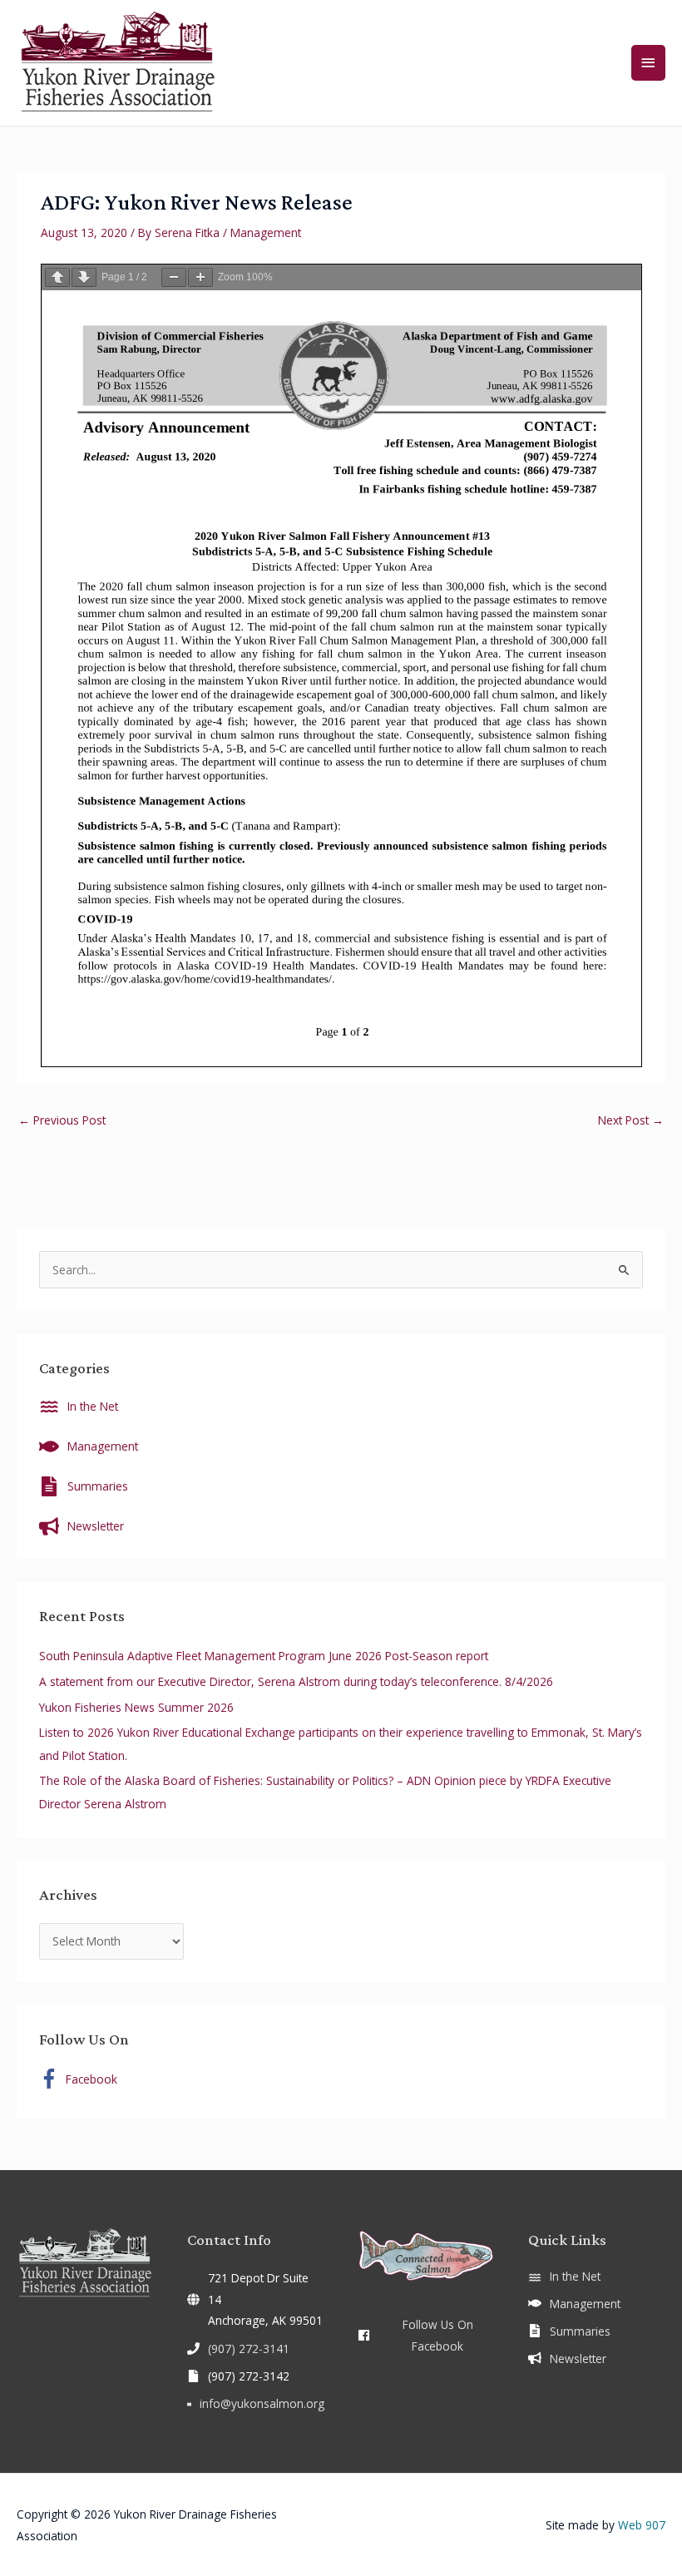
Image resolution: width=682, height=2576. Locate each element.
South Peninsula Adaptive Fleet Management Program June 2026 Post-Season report (264, 1656)
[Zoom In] (200, 277)
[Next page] (84, 277)
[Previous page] (57, 277)
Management (266, 232)
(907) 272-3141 (249, 2349)
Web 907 (642, 2525)
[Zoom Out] (174, 277)
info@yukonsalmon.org (262, 2403)
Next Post (631, 1120)
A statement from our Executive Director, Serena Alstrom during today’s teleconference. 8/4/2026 (296, 1681)
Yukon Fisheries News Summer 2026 (136, 1707)
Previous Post (62, 1120)
